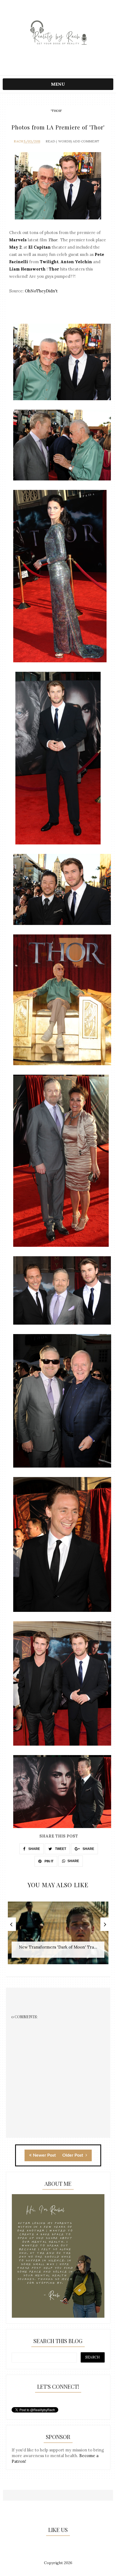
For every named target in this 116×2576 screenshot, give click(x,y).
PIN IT (49, 1861)
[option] (58, 1936)
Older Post (73, 2155)
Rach (18, 141)
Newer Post (44, 2155)
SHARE (34, 1849)
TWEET (60, 1849)
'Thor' (56, 111)
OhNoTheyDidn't (41, 291)
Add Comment (86, 141)
